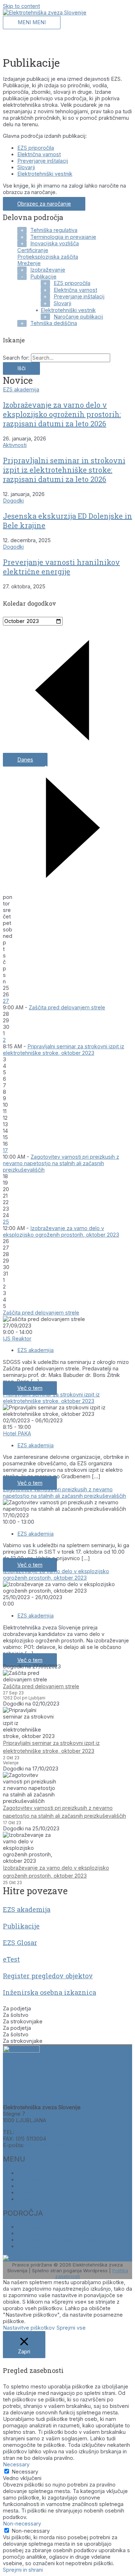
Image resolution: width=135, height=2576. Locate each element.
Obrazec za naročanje (44, 204)
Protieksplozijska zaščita (48, 257)
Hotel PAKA (17, 1434)
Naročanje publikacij (78, 317)
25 (6, 1222)
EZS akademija (21, 390)
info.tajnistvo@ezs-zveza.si (60, 2145)
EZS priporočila (36, 148)
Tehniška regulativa (54, 230)
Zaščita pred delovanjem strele (67, 1008)
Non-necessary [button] (22, 2524)
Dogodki (13, 501)
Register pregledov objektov (48, 1976)
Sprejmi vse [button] (71, 2328)
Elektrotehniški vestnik (45, 174)
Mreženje (29, 263)
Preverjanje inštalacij (43, 161)
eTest (11, 1959)
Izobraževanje (48, 270)
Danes (25, 760)
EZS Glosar (20, 1943)
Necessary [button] (16, 2465)
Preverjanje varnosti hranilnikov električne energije (61, 567)
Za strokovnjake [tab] (23, 2022)
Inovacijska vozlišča (55, 243)
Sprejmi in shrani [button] (23, 2570)
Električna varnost (39, 154)
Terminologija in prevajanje (63, 237)
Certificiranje (33, 250)
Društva (27, 2193)
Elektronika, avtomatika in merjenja (60, 2240)
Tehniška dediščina (54, 323)
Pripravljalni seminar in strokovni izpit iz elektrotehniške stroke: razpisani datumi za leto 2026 (64, 470)
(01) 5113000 (31, 2132)
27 (6, 1001)
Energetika (30, 2227)
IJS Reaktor (17, 1339)
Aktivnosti (15, 445)
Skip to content (21, 6)
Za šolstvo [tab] (16, 2015)
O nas (24, 2199)
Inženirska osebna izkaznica (49, 1992)
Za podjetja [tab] (17, 2009)
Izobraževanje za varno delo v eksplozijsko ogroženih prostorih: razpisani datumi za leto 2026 (62, 414)
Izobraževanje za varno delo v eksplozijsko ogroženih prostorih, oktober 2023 (61, 1232)
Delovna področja (39, 2186)
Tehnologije (32, 2246)
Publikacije (43, 277)
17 (5, 1150)
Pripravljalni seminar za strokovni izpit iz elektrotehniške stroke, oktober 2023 (64, 1050)
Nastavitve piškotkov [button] (29, 2328)
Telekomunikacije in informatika (56, 2233)
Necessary (25, 2472)
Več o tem (30, 1388)
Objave (26, 2173)
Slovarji (26, 167)
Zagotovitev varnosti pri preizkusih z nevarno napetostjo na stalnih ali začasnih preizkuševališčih (61, 1163)
